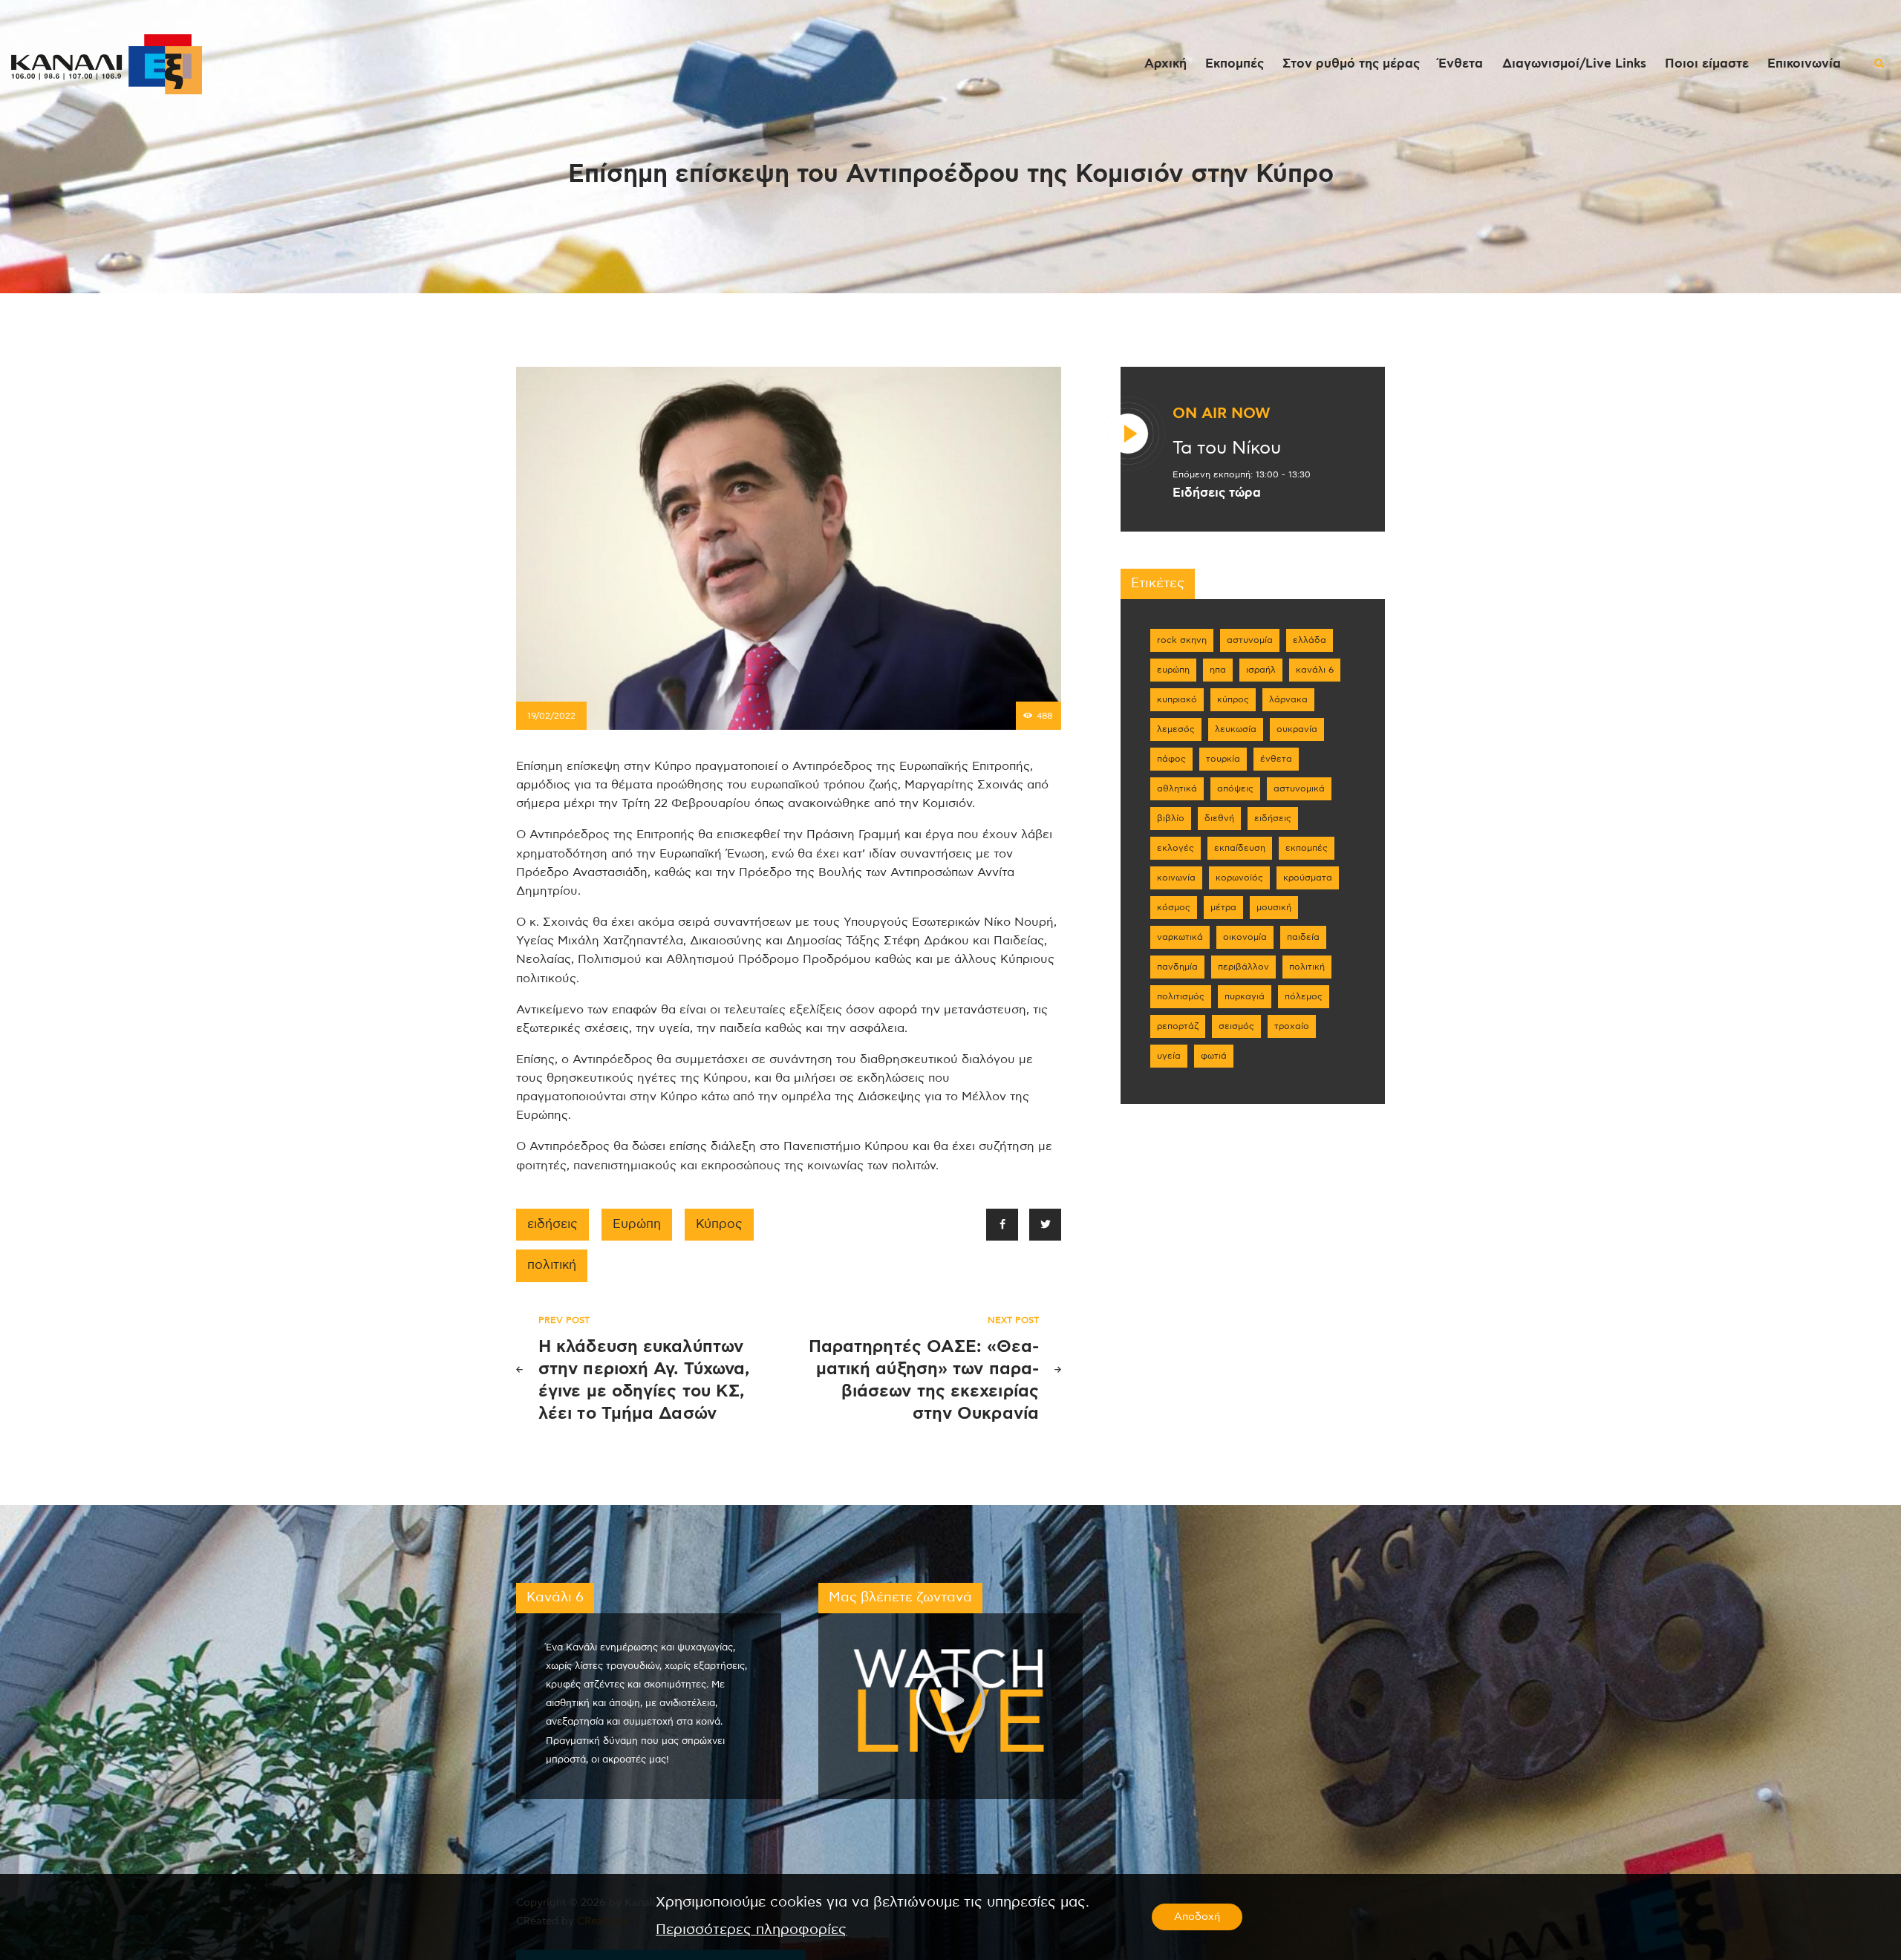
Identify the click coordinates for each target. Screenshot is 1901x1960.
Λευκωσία (1236, 729)
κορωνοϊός (1239, 878)
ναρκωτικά (1180, 937)
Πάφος (1171, 759)
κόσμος (1174, 907)
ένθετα (1276, 759)
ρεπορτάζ (1178, 1026)
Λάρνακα (1288, 699)
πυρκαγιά (1245, 996)
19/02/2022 (551, 716)
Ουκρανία (1297, 729)
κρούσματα (1308, 878)
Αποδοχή (1197, 1917)
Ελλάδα (1310, 640)
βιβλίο (1171, 818)
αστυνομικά (1299, 788)
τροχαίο (1292, 1026)
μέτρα (1223, 907)
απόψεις (1235, 788)
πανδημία (1177, 967)
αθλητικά (1177, 788)
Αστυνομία (1250, 640)
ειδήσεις (552, 1224)
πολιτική (552, 1265)
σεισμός (1236, 1026)
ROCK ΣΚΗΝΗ (1182, 640)
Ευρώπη (637, 1224)
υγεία (1169, 1056)
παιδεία (1303, 937)
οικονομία (1245, 937)
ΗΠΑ (1218, 670)
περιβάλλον (1243, 967)
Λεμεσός (1176, 729)
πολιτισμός (1181, 996)
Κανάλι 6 (1315, 670)
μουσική (1274, 907)
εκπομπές (1307, 848)
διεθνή (1219, 818)
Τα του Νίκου (1227, 448)
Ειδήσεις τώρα (1217, 493)
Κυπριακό (1177, 699)
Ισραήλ (1261, 670)
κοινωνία (1176, 878)
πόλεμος (1304, 996)
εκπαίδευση (1240, 848)
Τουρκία (1223, 759)
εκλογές (1176, 848)
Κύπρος (719, 1224)
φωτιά (1214, 1056)
